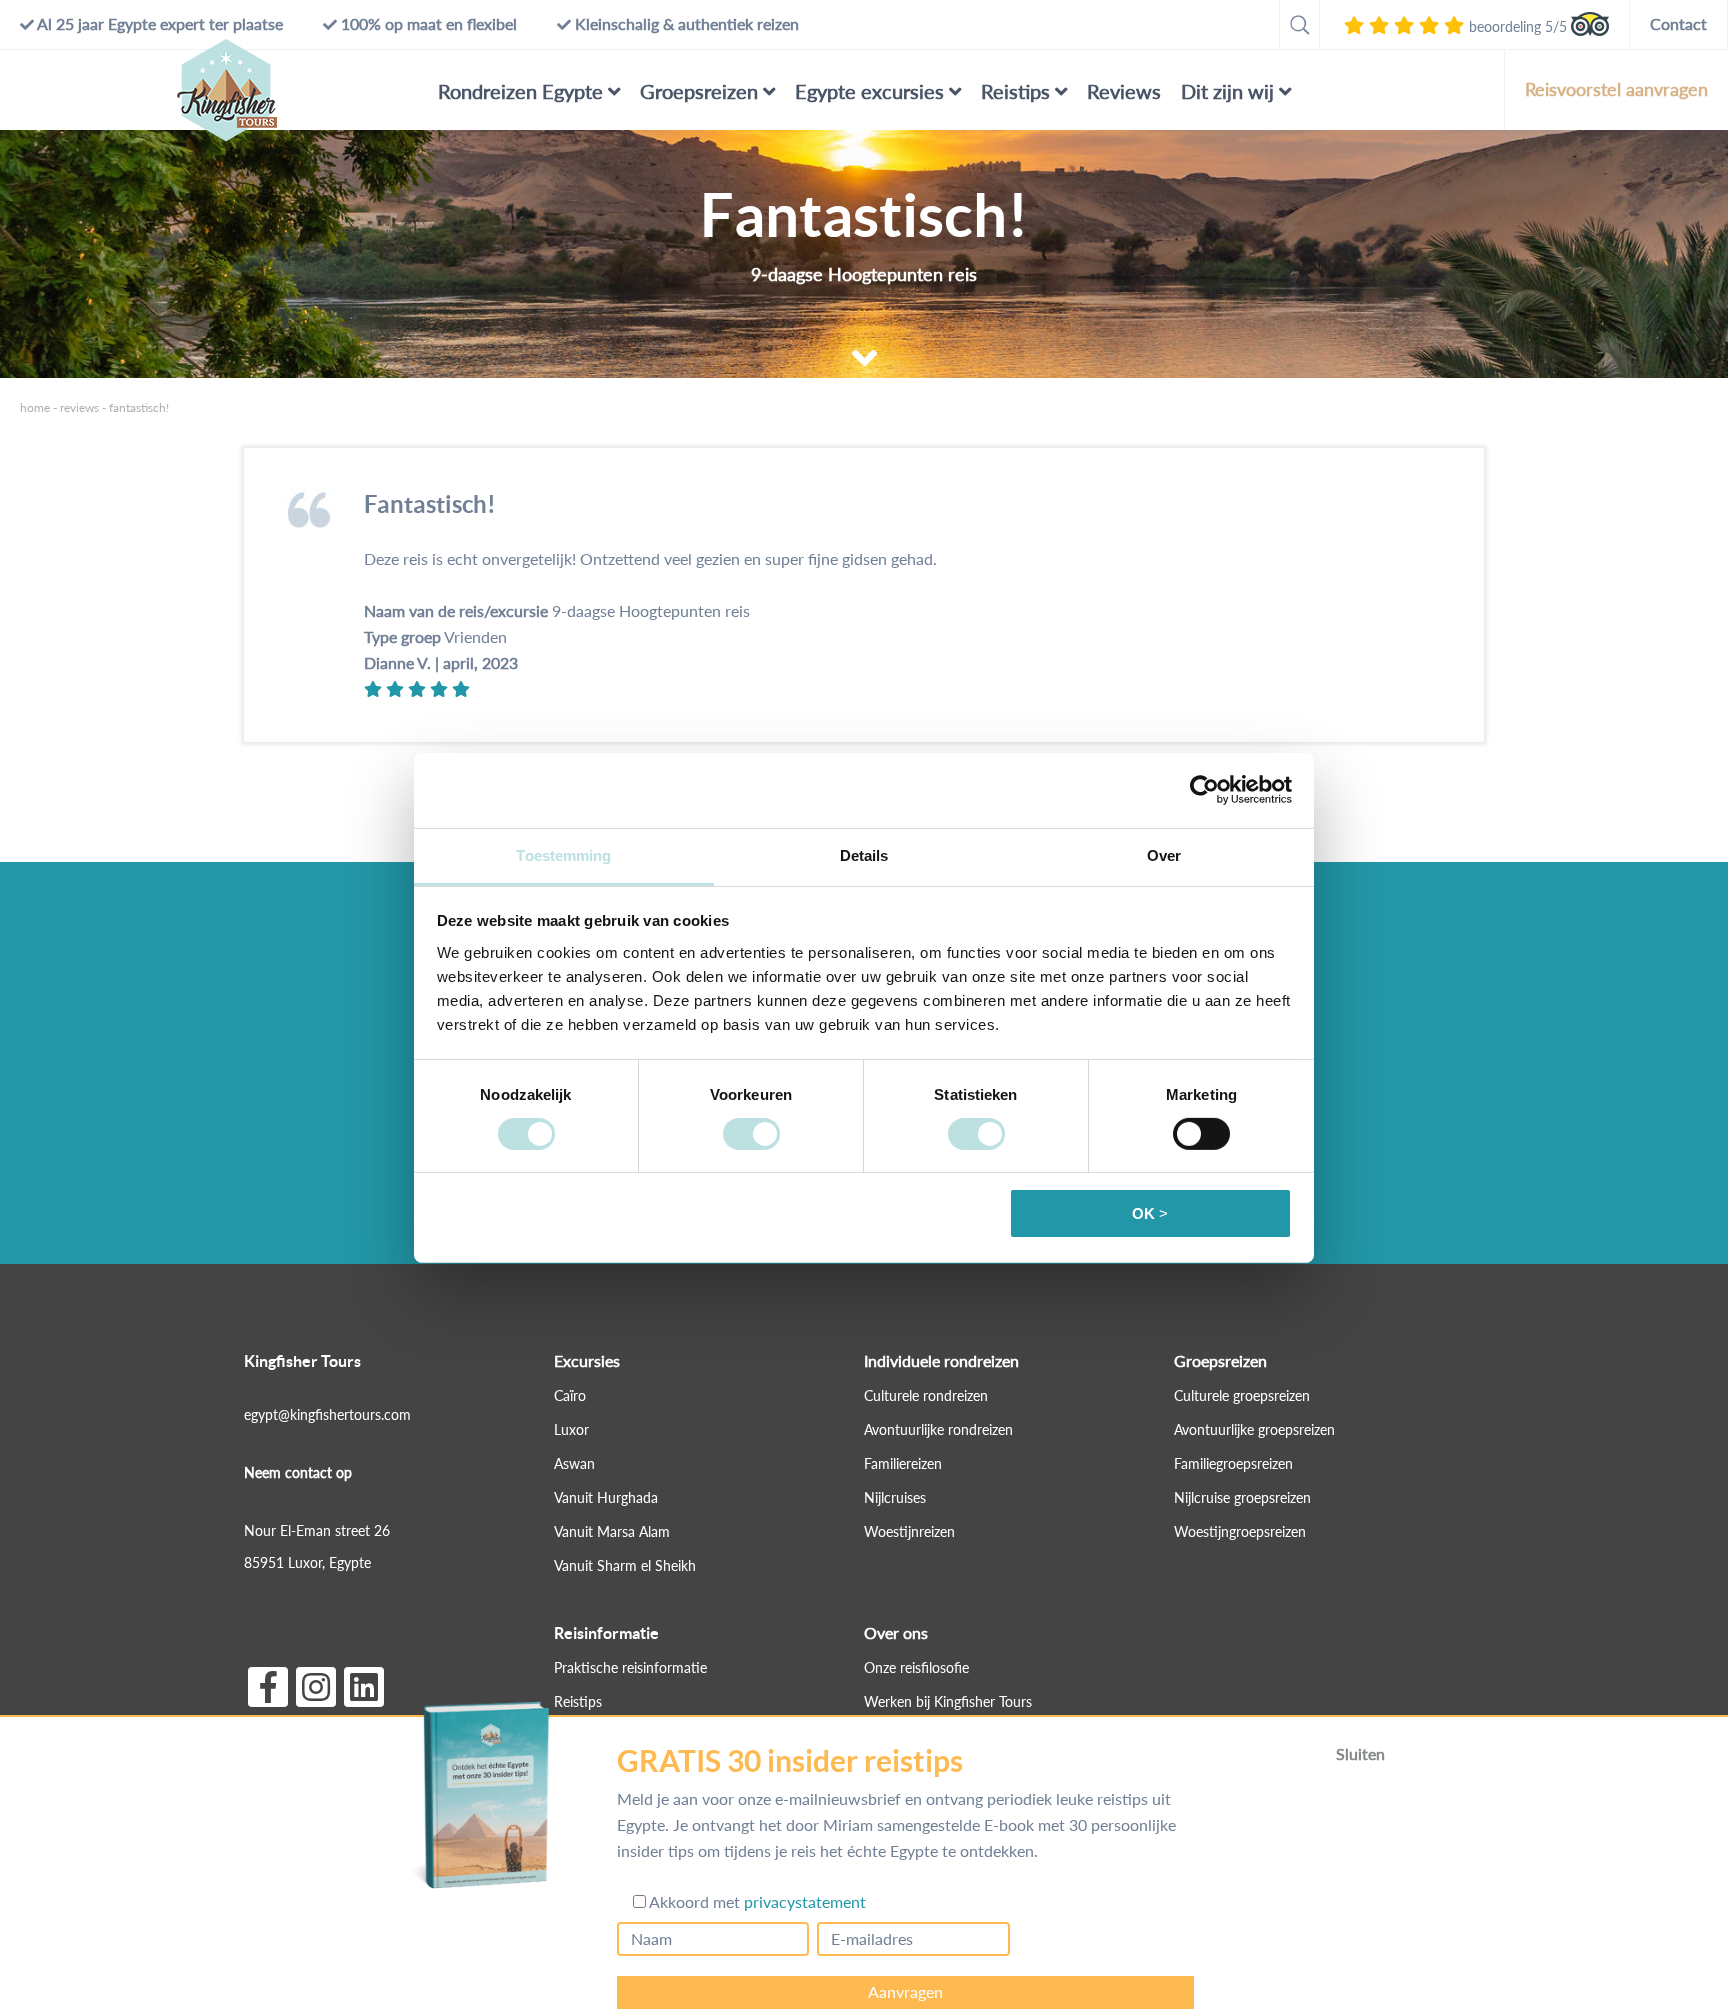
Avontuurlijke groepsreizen (1254, 1429)
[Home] (227, 90)
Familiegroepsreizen (1233, 1463)
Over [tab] (1164, 854)
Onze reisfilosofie (916, 1667)
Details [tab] (864, 854)
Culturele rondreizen (926, 1395)
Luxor (571, 1429)
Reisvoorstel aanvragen (1616, 89)
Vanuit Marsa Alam (612, 1531)
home (35, 407)
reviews (79, 407)
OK (1143, 1213)
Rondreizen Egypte (520, 91)
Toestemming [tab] (563, 854)
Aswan (574, 1463)
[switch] (751, 1134)
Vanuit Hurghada (606, 1497)
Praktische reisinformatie (630, 1667)
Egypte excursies (869, 91)
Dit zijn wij (1227, 91)
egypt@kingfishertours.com (327, 1414)
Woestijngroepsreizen (1240, 1531)
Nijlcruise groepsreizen (1242, 1497)
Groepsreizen (699, 91)
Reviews (1124, 91)
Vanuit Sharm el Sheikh (625, 1565)
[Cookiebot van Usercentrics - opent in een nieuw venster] (1204, 790)
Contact (1678, 23)
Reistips (1015, 91)
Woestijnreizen (909, 1531)
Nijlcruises (895, 1497)
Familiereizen (903, 1463)
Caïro (570, 1395)
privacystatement (805, 1902)
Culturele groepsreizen (1242, 1395)
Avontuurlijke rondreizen (938, 1429)
